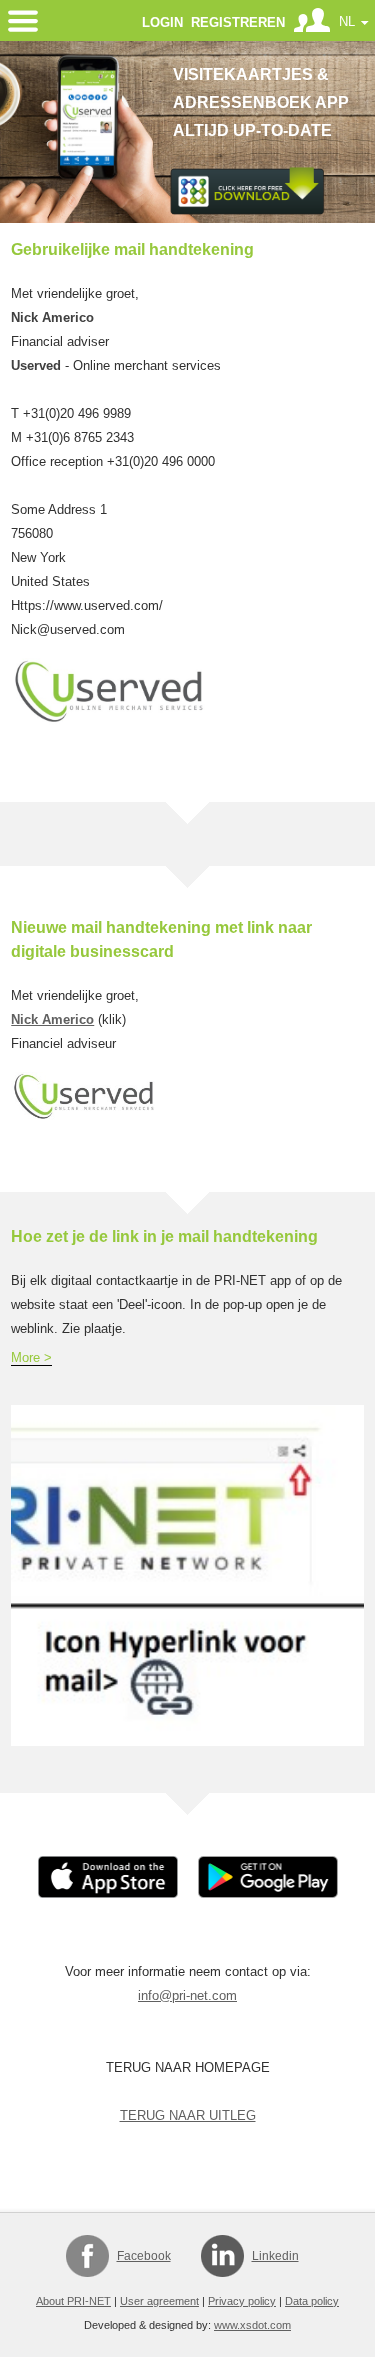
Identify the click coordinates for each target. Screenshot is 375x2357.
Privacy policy (242, 2301)
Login (162, 22)
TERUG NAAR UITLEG (188, 2115)
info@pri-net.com (187, 1995)
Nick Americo (52, 1019)
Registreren (238, 22)
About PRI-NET (73, 2301)
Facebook (144, 2256)
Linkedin (275, 2256)
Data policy (312, 2301)
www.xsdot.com (252, 2325)
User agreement (159, 2301)
